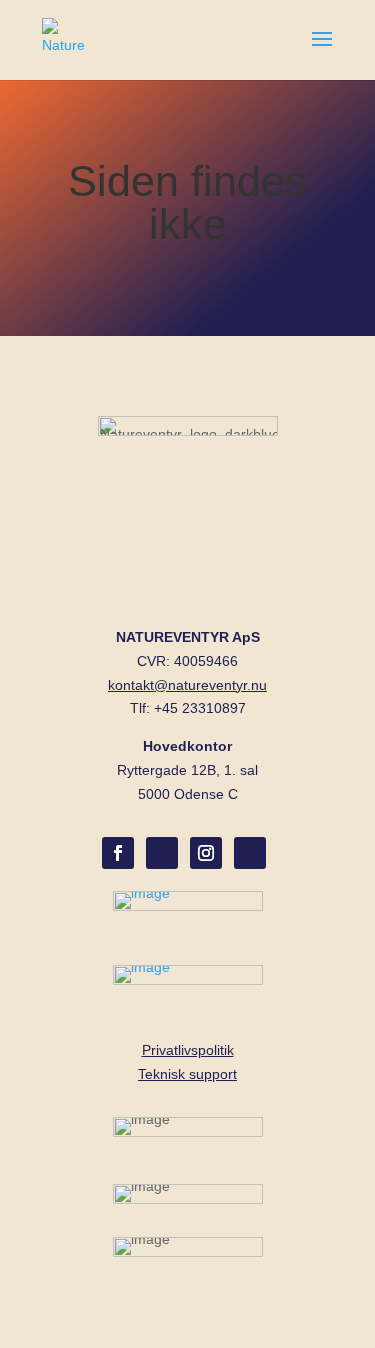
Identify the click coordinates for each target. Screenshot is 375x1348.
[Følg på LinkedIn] (250, 853)
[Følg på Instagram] (206, 853)
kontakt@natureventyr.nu (187, 685)
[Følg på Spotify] (162, 853)
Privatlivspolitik (188, 1050)
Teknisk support (187, 1074)
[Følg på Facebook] (118, 853)
